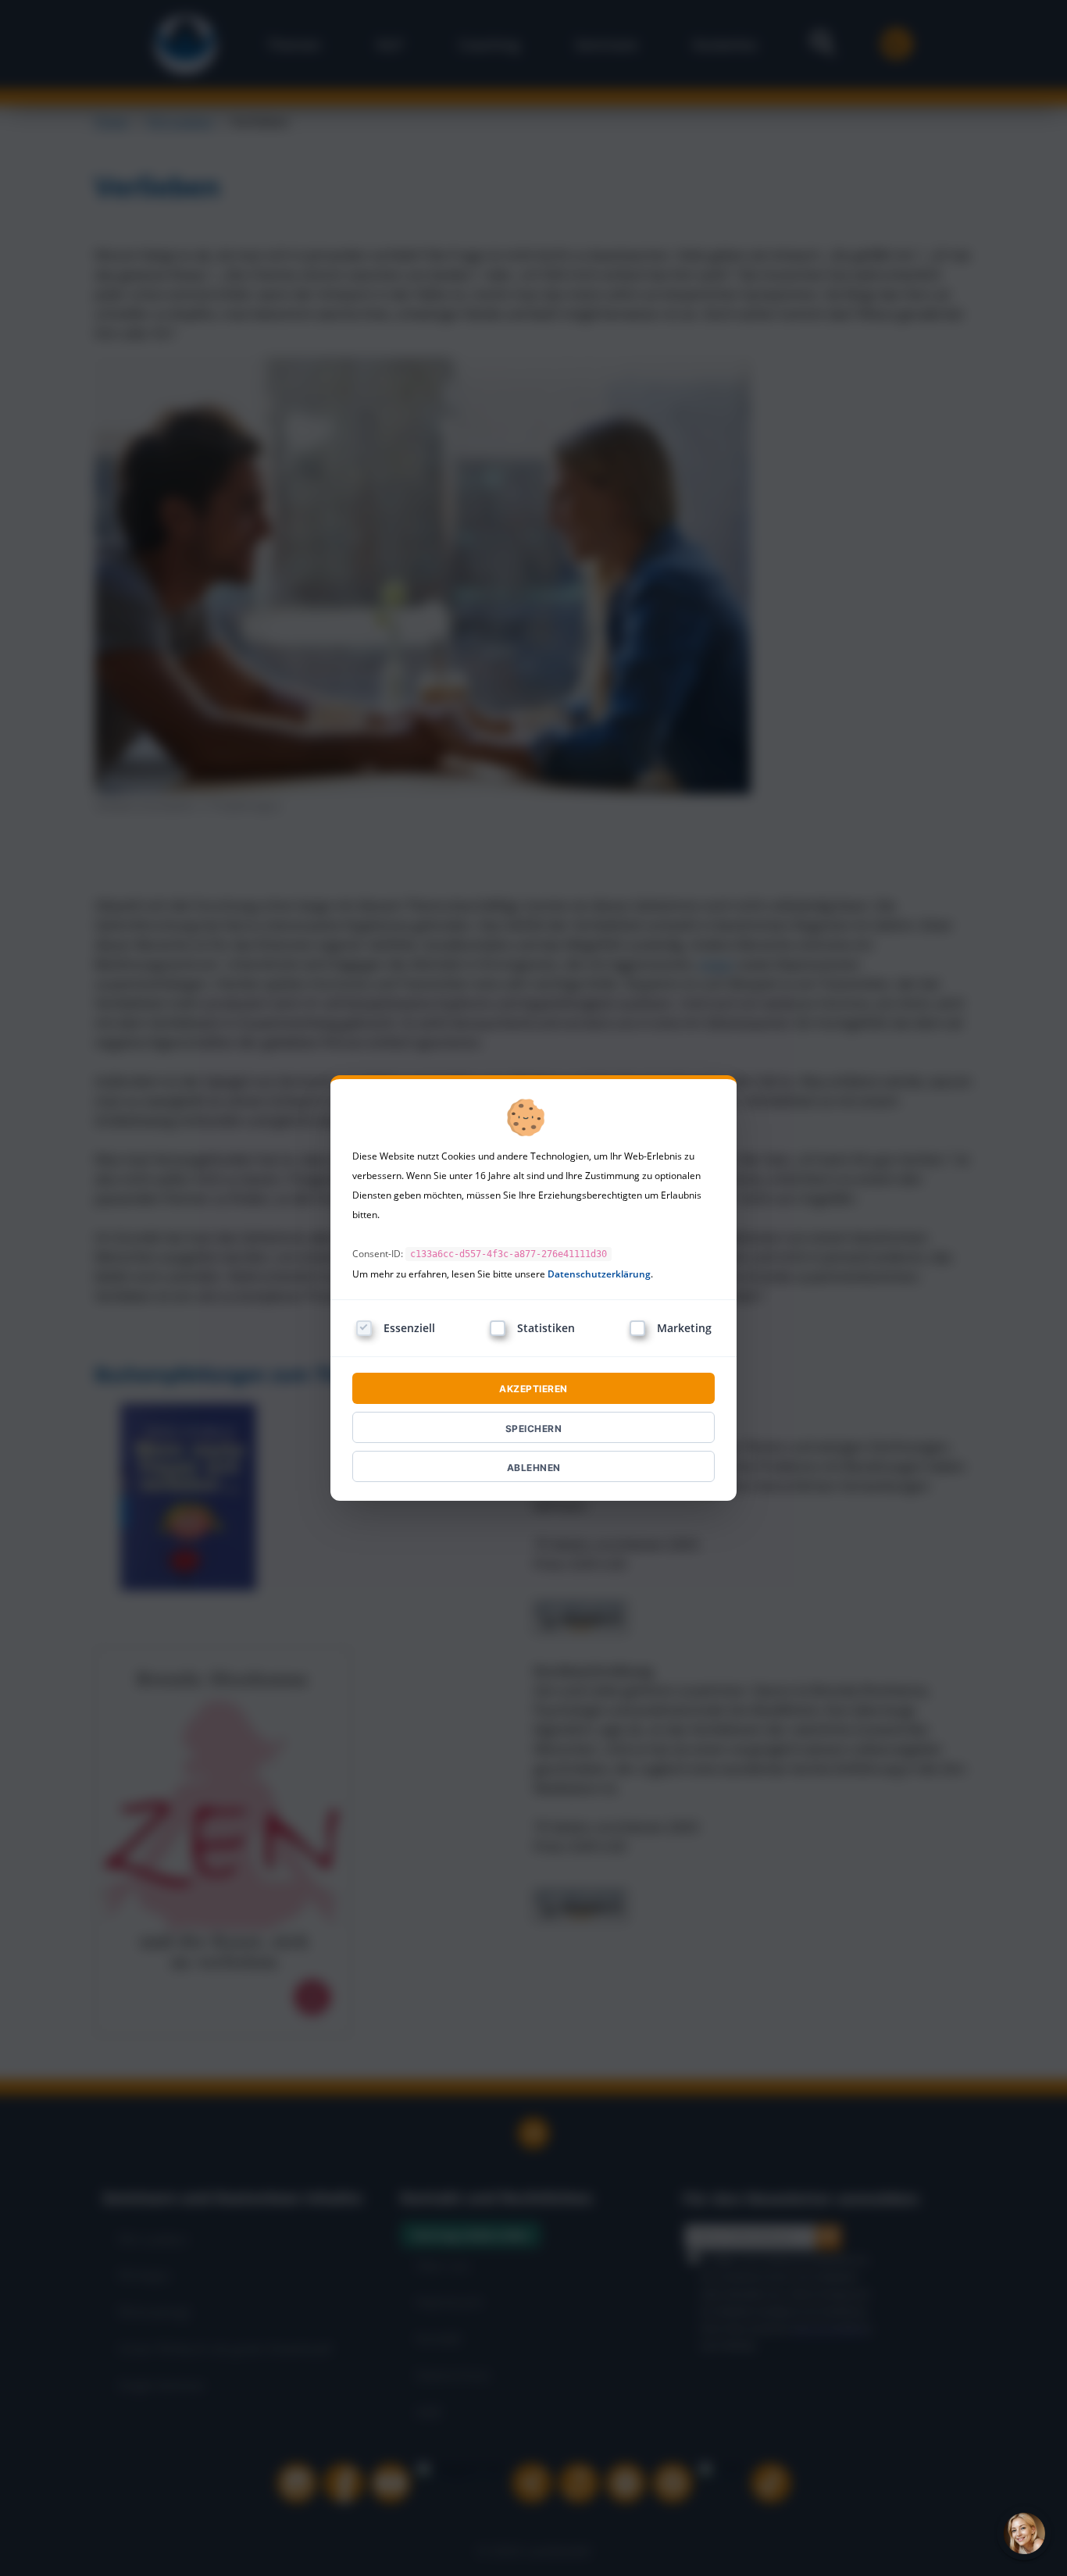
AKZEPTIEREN (533, 1389)
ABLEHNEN (534, 1468)
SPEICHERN (534, 1429)
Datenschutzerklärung (599, 1274)
